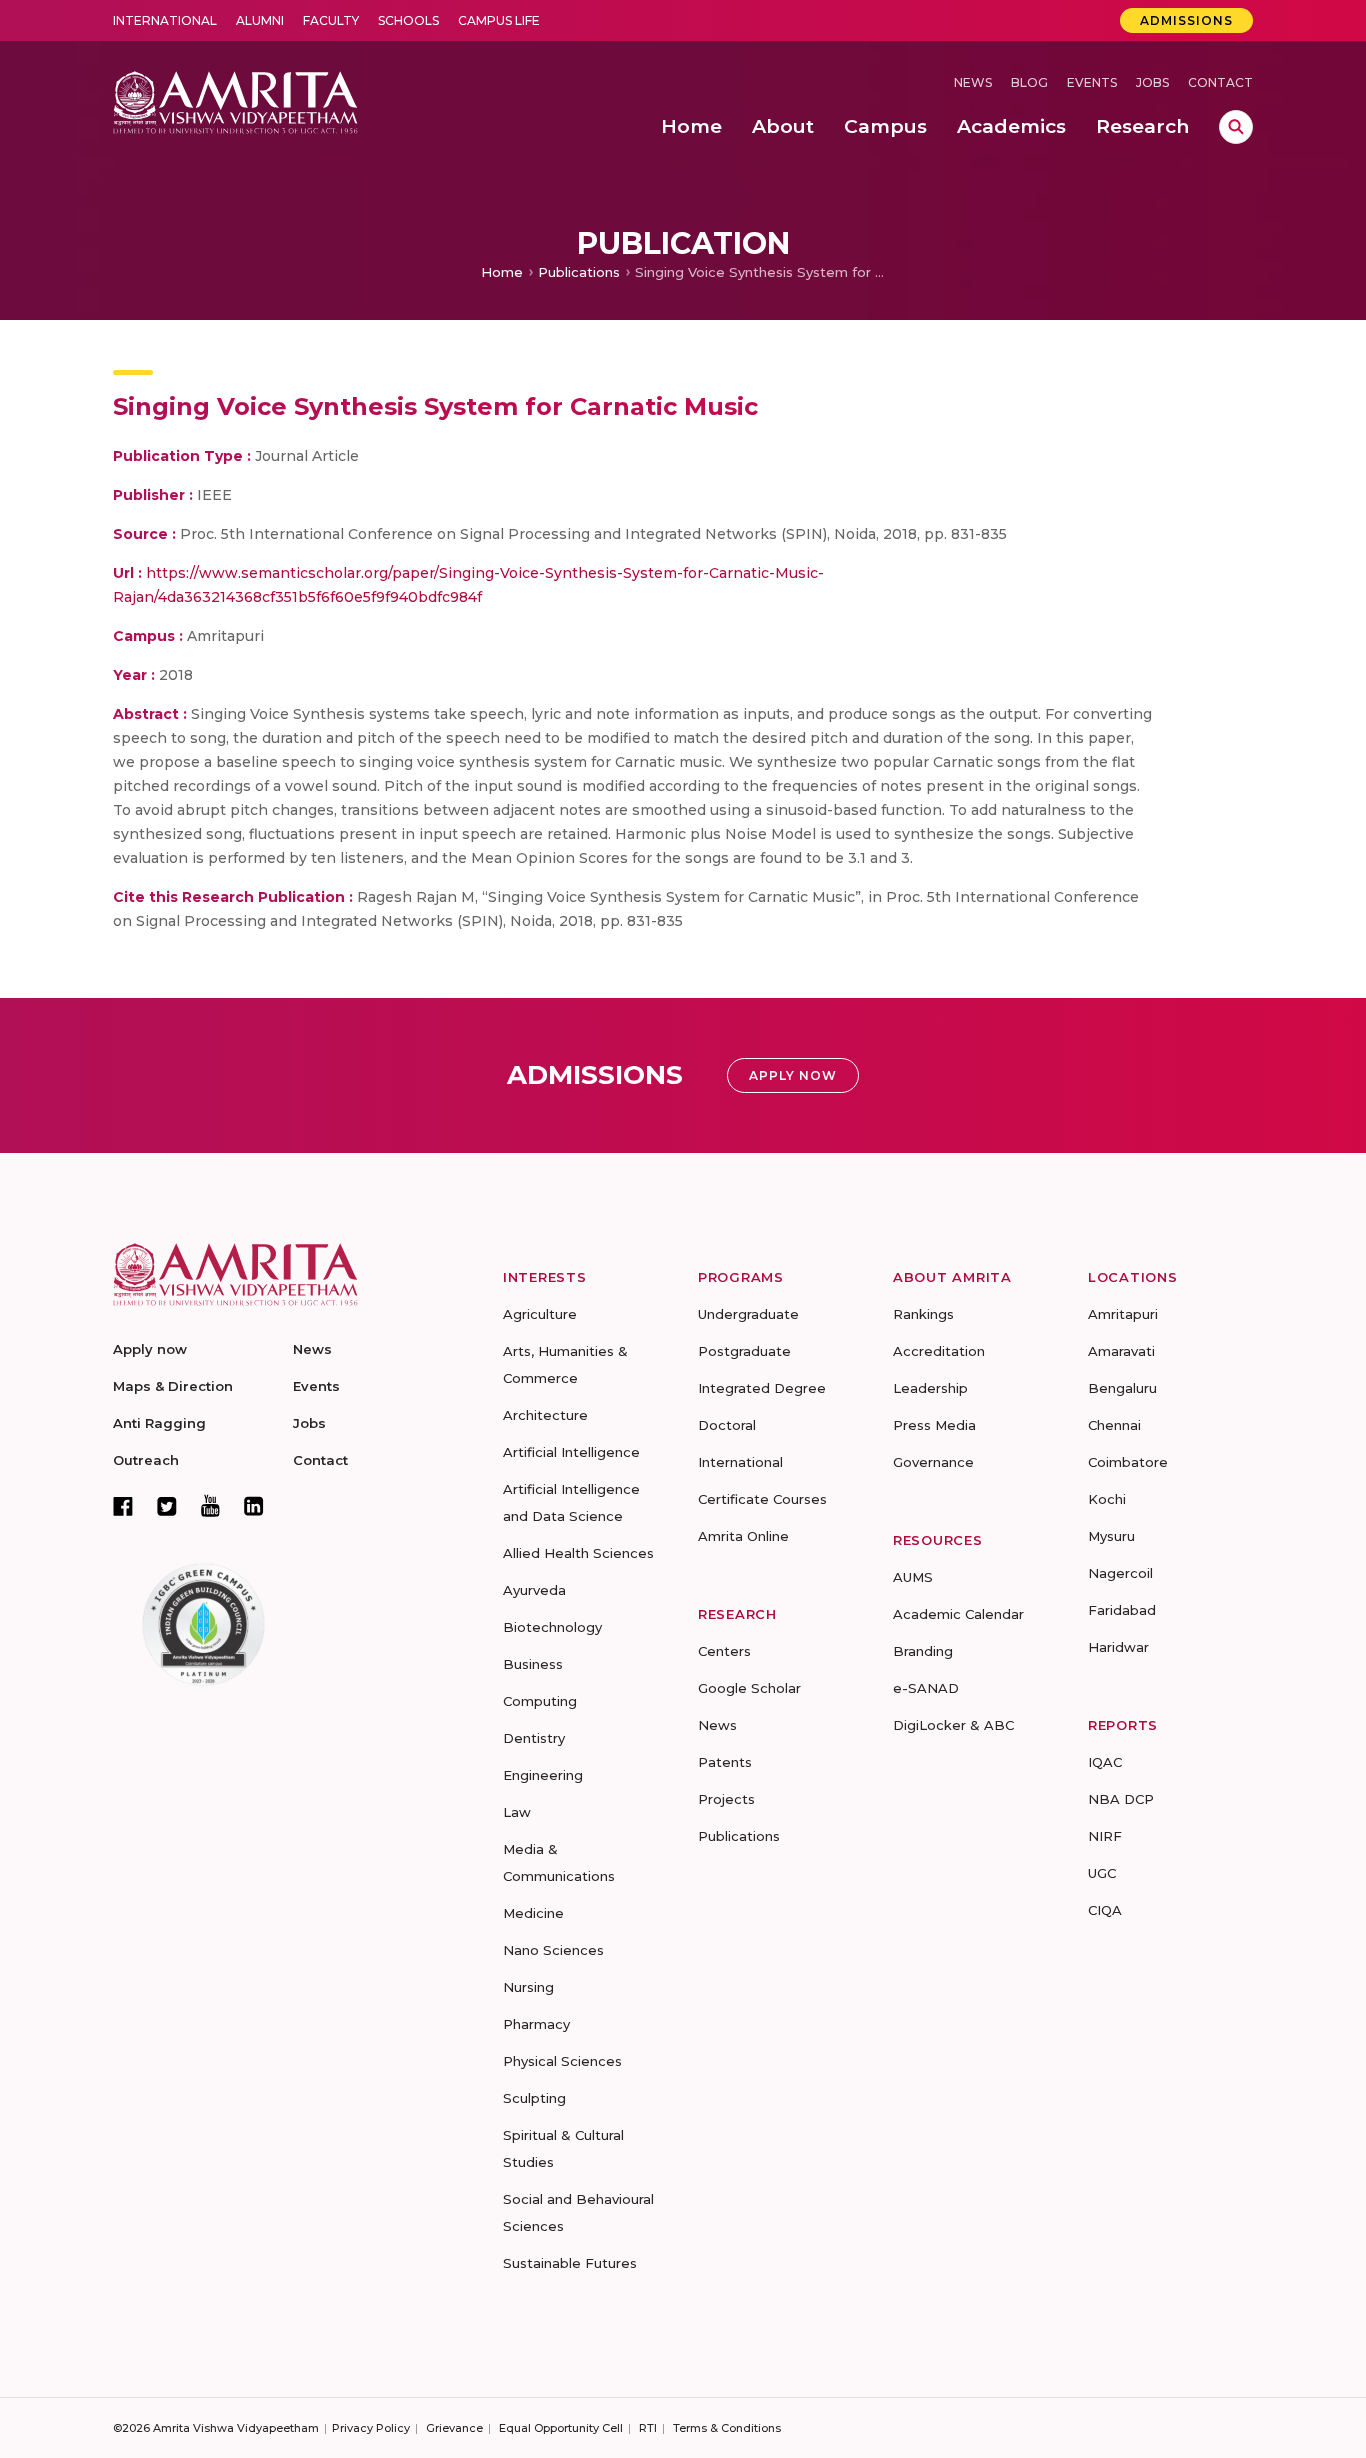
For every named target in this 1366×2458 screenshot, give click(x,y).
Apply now (150, 1349)
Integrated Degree (762, 1388)
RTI (648, 2428)
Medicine (533, 1913)
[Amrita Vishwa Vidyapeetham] (235, 100)
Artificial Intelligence (571, 1452)
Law (517, 1812)
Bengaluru (1122, 1388)
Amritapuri (1123, 1314)
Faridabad (1122, 1610)
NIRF (1105, 1836)
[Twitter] (167, 1506)
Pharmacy (536, 2024)
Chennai (1114, 1425)
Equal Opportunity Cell (561, 2428)
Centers (724, 1651)
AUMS (913, 1577)
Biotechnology (552, 1627)
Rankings (923, 1314)
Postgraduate (744, 1351)
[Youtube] (210, 1505)
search (1236, 127)
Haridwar (1118, 1647)
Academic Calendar (958, 1614)
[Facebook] (123, 1506)
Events (1092, 82)
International (165, 20)
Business (533, 1664)
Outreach (146, 1460)
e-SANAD (926, 1688)
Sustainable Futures (570, 2263)
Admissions (1186, 20)
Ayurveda (534, 1590)
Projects (726, 1799)
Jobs (1152, 82)
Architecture (545, 1415)
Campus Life (499, 20)
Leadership (930, 1388)
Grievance (454, 2428)
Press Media (934, 1425)
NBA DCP (1121, 1799)
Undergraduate (748, 1314)
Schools (408, 20)
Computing (540, 1701)
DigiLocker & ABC (953, 1725)
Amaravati (1121, 1351)
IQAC (1105, 1762)
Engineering (543, 1775)
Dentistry (534, 1738)
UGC (1102, 1873)
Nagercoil (1120, 1573)
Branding (923, 1651)
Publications (579, 272)
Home (502, 272)
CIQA (1105, 1910)
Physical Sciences (562, 2061)
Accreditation (939, 1351)
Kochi (1107, 1499)
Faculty (331, 20)
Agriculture (540, 1314)
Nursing (528, 1987)
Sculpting (534, 2098)
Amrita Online (743, 1536)
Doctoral (727, 1425)
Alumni (260, 20)
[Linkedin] (254, 1506)
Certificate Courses (762, 1499)
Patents (725, 1762)
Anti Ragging (159, 1423)
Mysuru (1111, 1536)
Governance (933, 1462)
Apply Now (793, 1075)
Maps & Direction (173, 1386)
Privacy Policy (371, 2428)
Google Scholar (749, 1688)
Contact (1220, 82)
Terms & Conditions (727, 2428)
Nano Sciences (553, 1950)
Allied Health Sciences (578, 1553)
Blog (1029, 82)
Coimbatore (1128, 1462)
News (973, 82)
